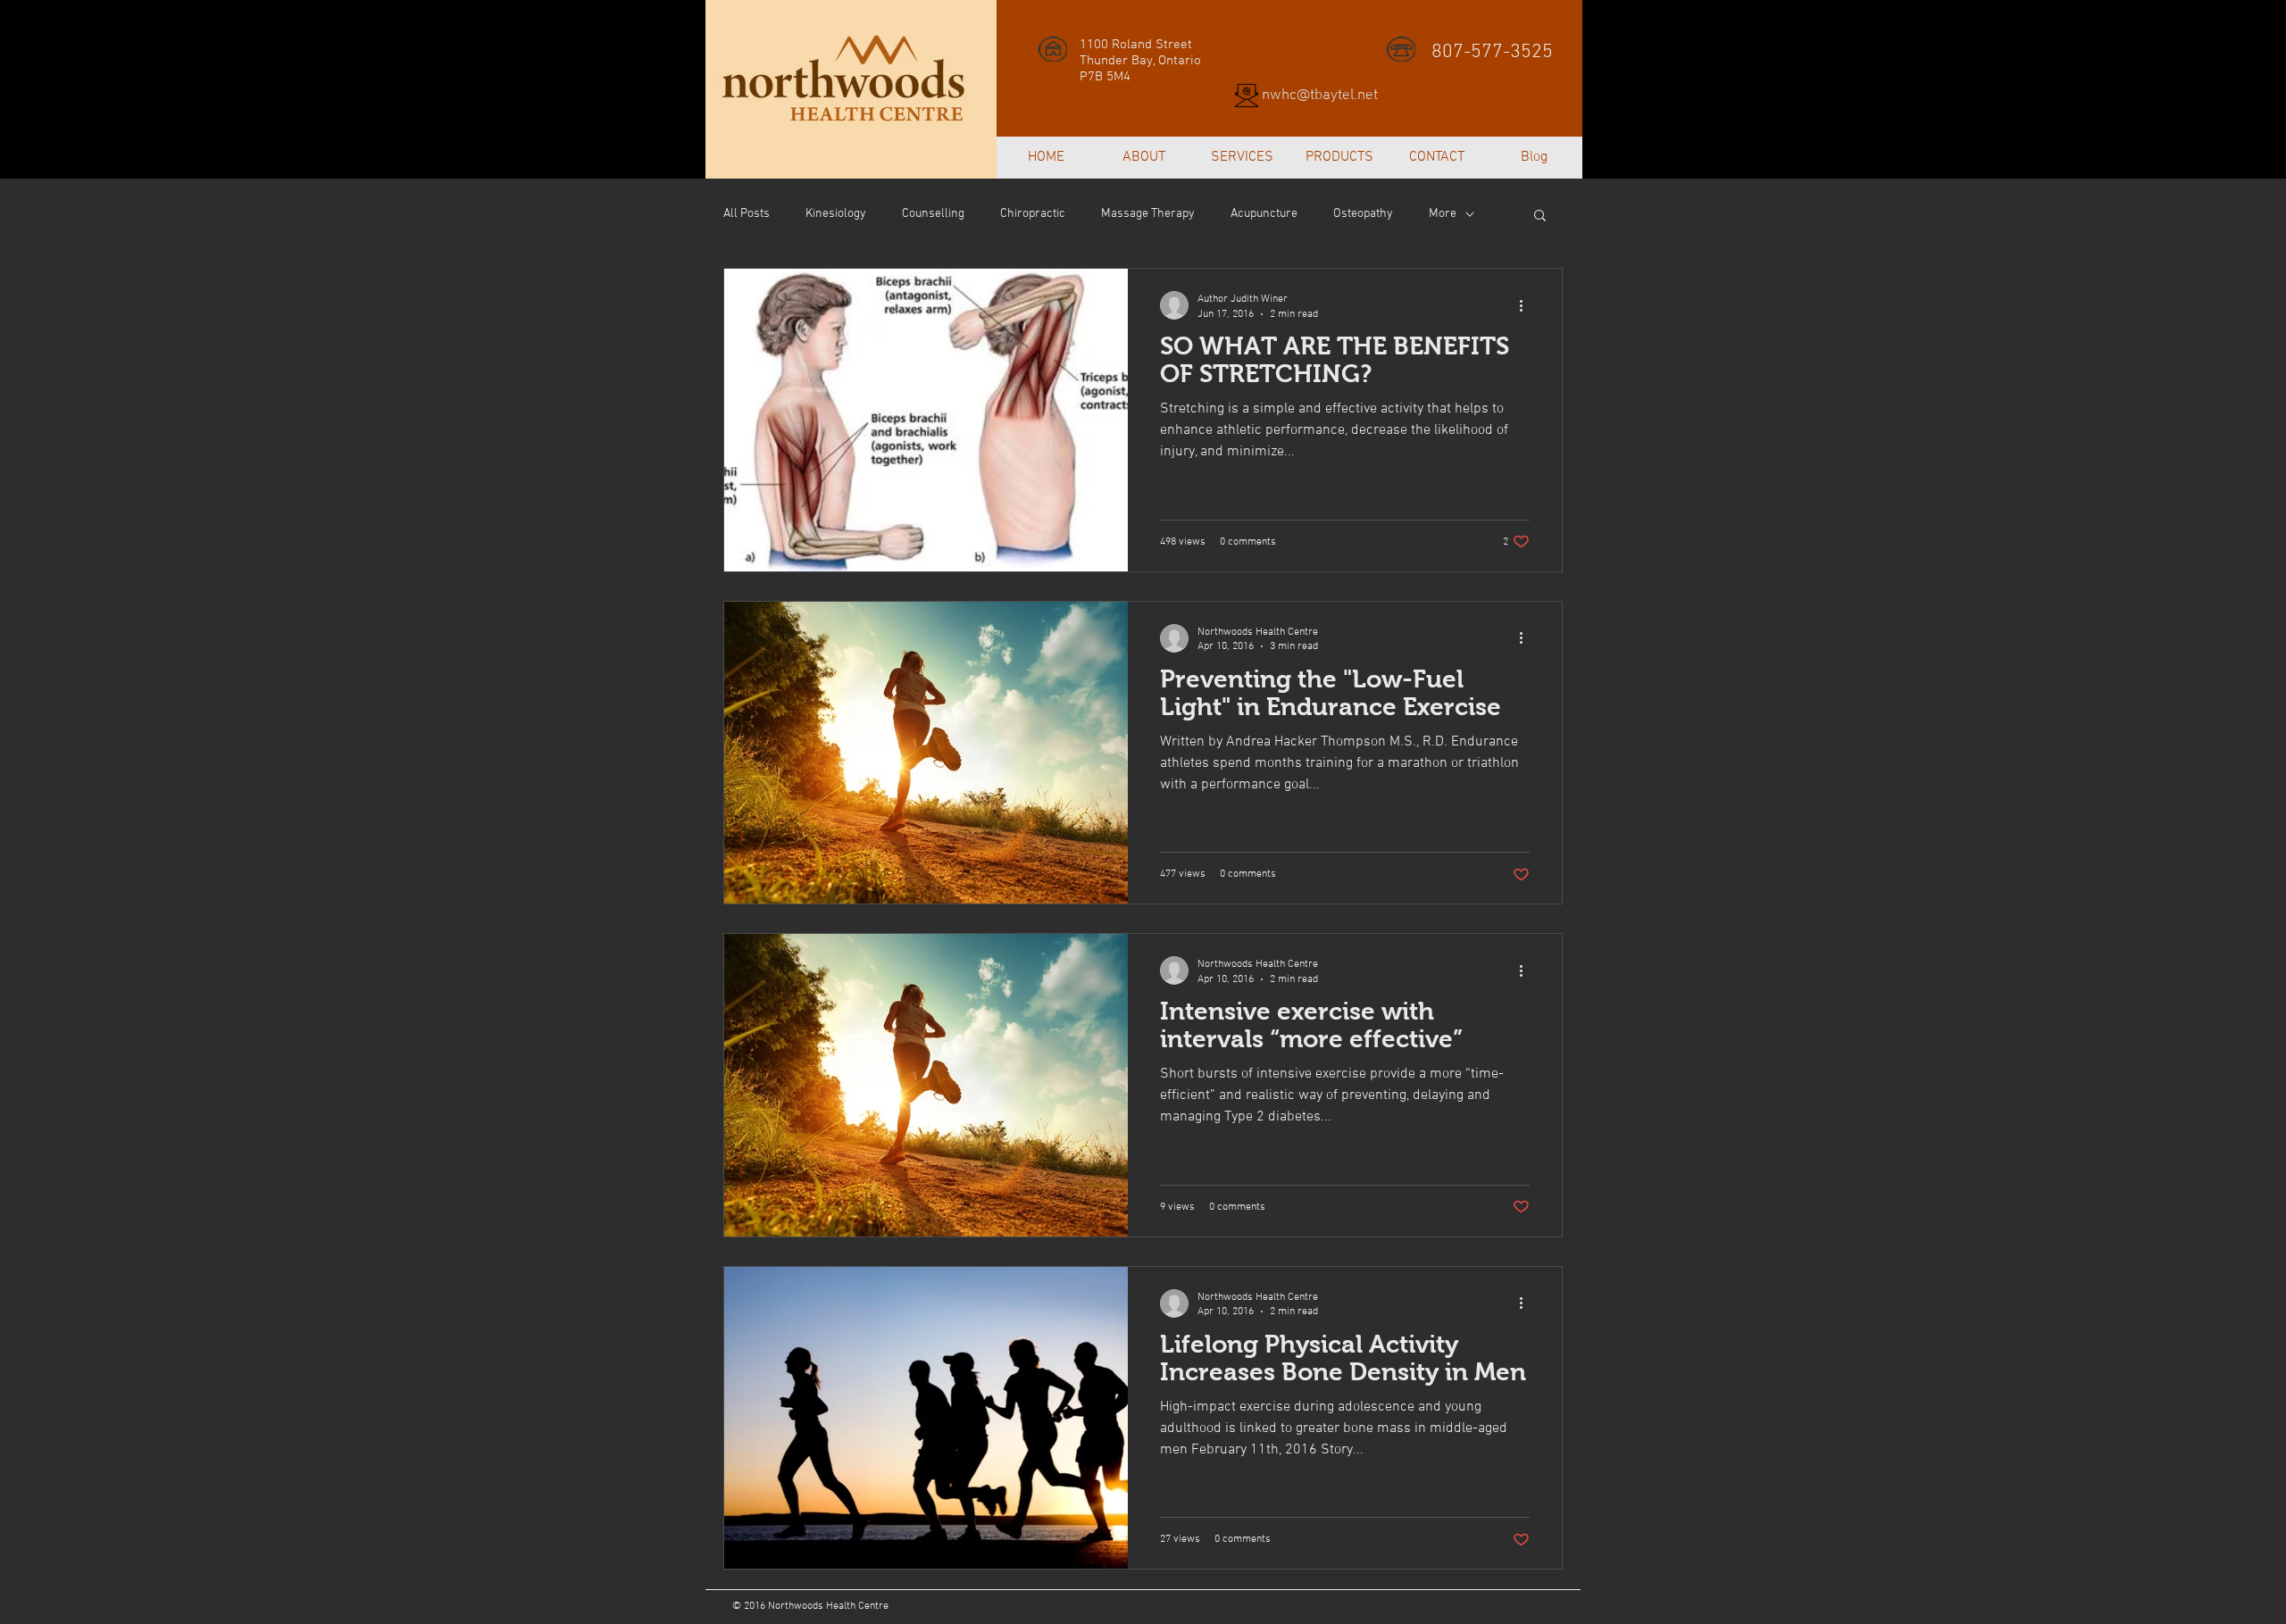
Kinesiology (836, 214)
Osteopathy (1363, 214)
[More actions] (1527, 305)
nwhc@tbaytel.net (1320, 96)
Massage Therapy (1148, 214)
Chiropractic (1033, 214)
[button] (1540, 217)
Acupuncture (1264, 214)
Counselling (933, 214)
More (1443, 214)
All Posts (747, 214)
